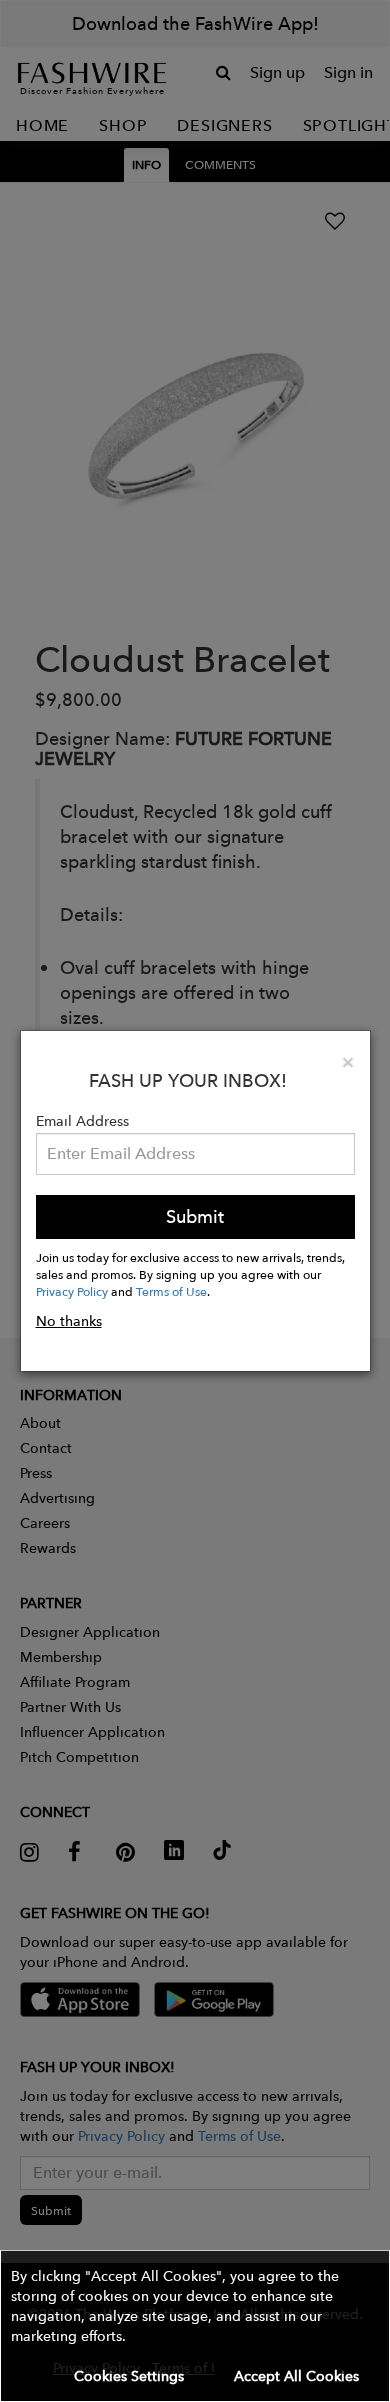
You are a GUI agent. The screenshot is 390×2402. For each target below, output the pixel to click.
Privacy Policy (72, 1291)
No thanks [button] (69, 1321)
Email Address (82, 1121)
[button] (195, 2326)
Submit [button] (195, 1216)
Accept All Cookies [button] (296, 2376)
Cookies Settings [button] (129, 2376)
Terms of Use (171, 1291)
